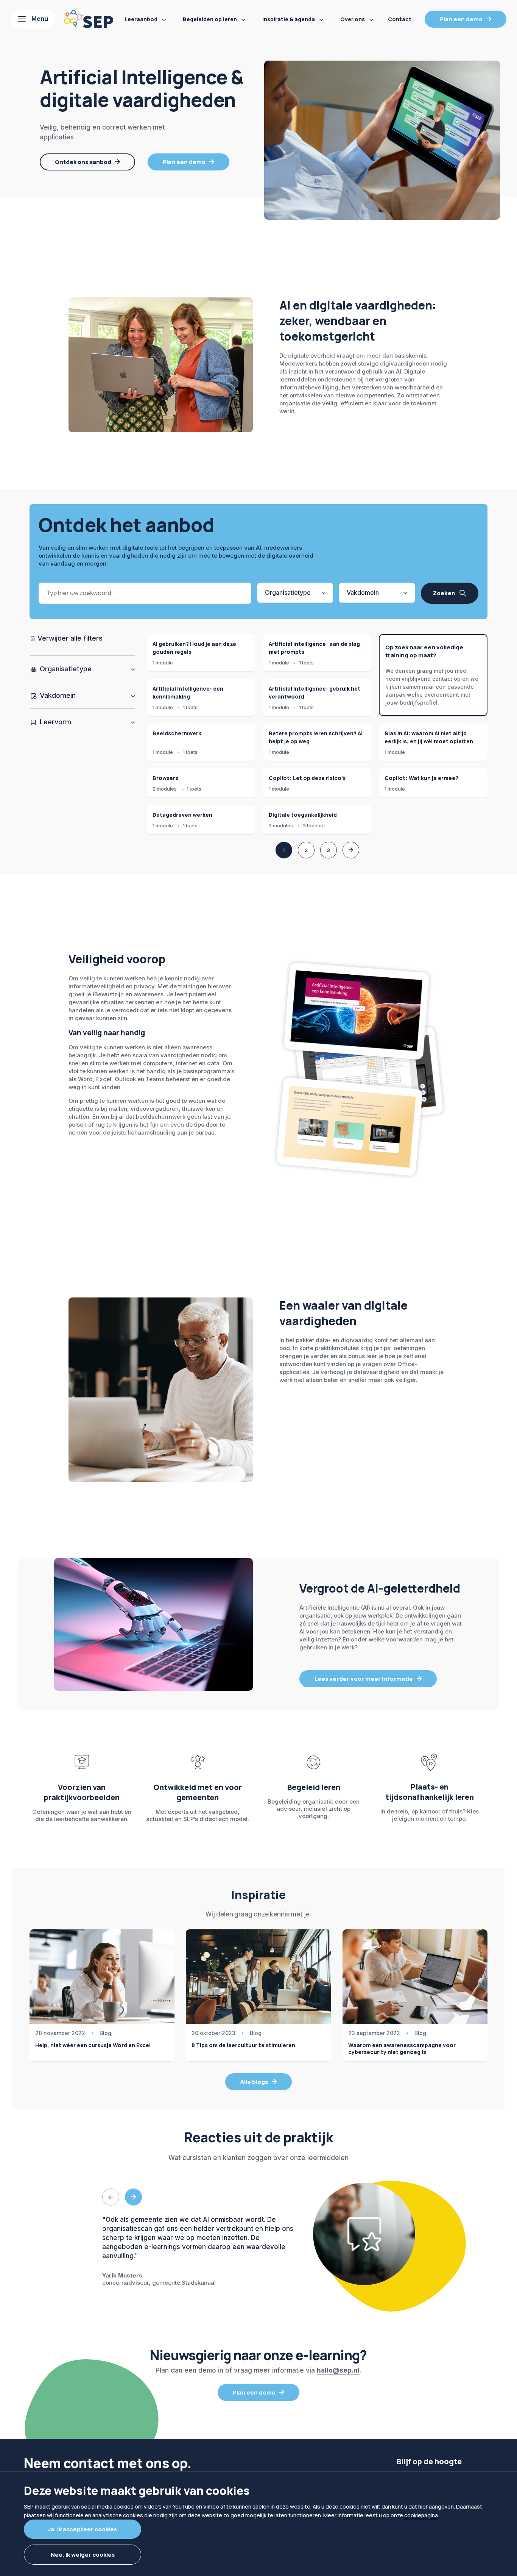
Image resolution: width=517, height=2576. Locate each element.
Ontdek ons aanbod (83, 162)
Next (133, 2197)
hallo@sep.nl (338, 2370)
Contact (400, 19)
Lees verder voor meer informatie (364, 1679)
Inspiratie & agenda (289, 19)
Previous (111, 2197)
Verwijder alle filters (69, 638)
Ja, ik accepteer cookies (83, 2529)
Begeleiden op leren (210, 19)
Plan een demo (461, 19)
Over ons (353, 19)
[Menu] (33, 19)
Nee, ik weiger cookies (83, 2555)
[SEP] (89, 19)
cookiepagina (421, 2515)
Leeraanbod (141, 19)
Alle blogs (254, 2082)
